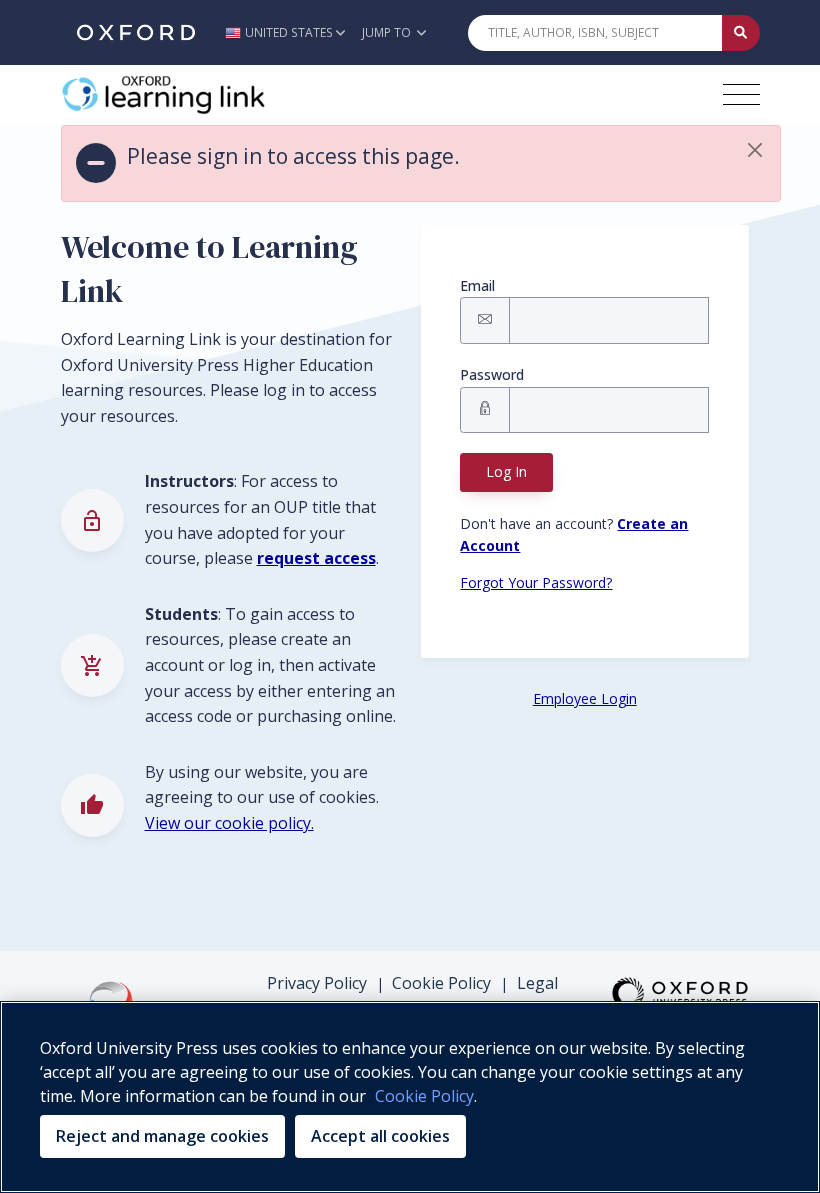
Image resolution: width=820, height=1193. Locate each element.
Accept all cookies (380, 1136)
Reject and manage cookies (162, 1136)
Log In (506, 471)
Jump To (388, 32)
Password (492, 374)
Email (477, 285)
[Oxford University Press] (136, 32)
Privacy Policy (317, 983)
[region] (410, 1097)
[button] (290, 32)
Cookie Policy (441, 983)
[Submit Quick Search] (741, 33)
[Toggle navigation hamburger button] (741, 94)
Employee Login (585, 698)
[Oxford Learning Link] (211, 95)
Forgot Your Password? (536, 582)
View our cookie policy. (229, 823)
